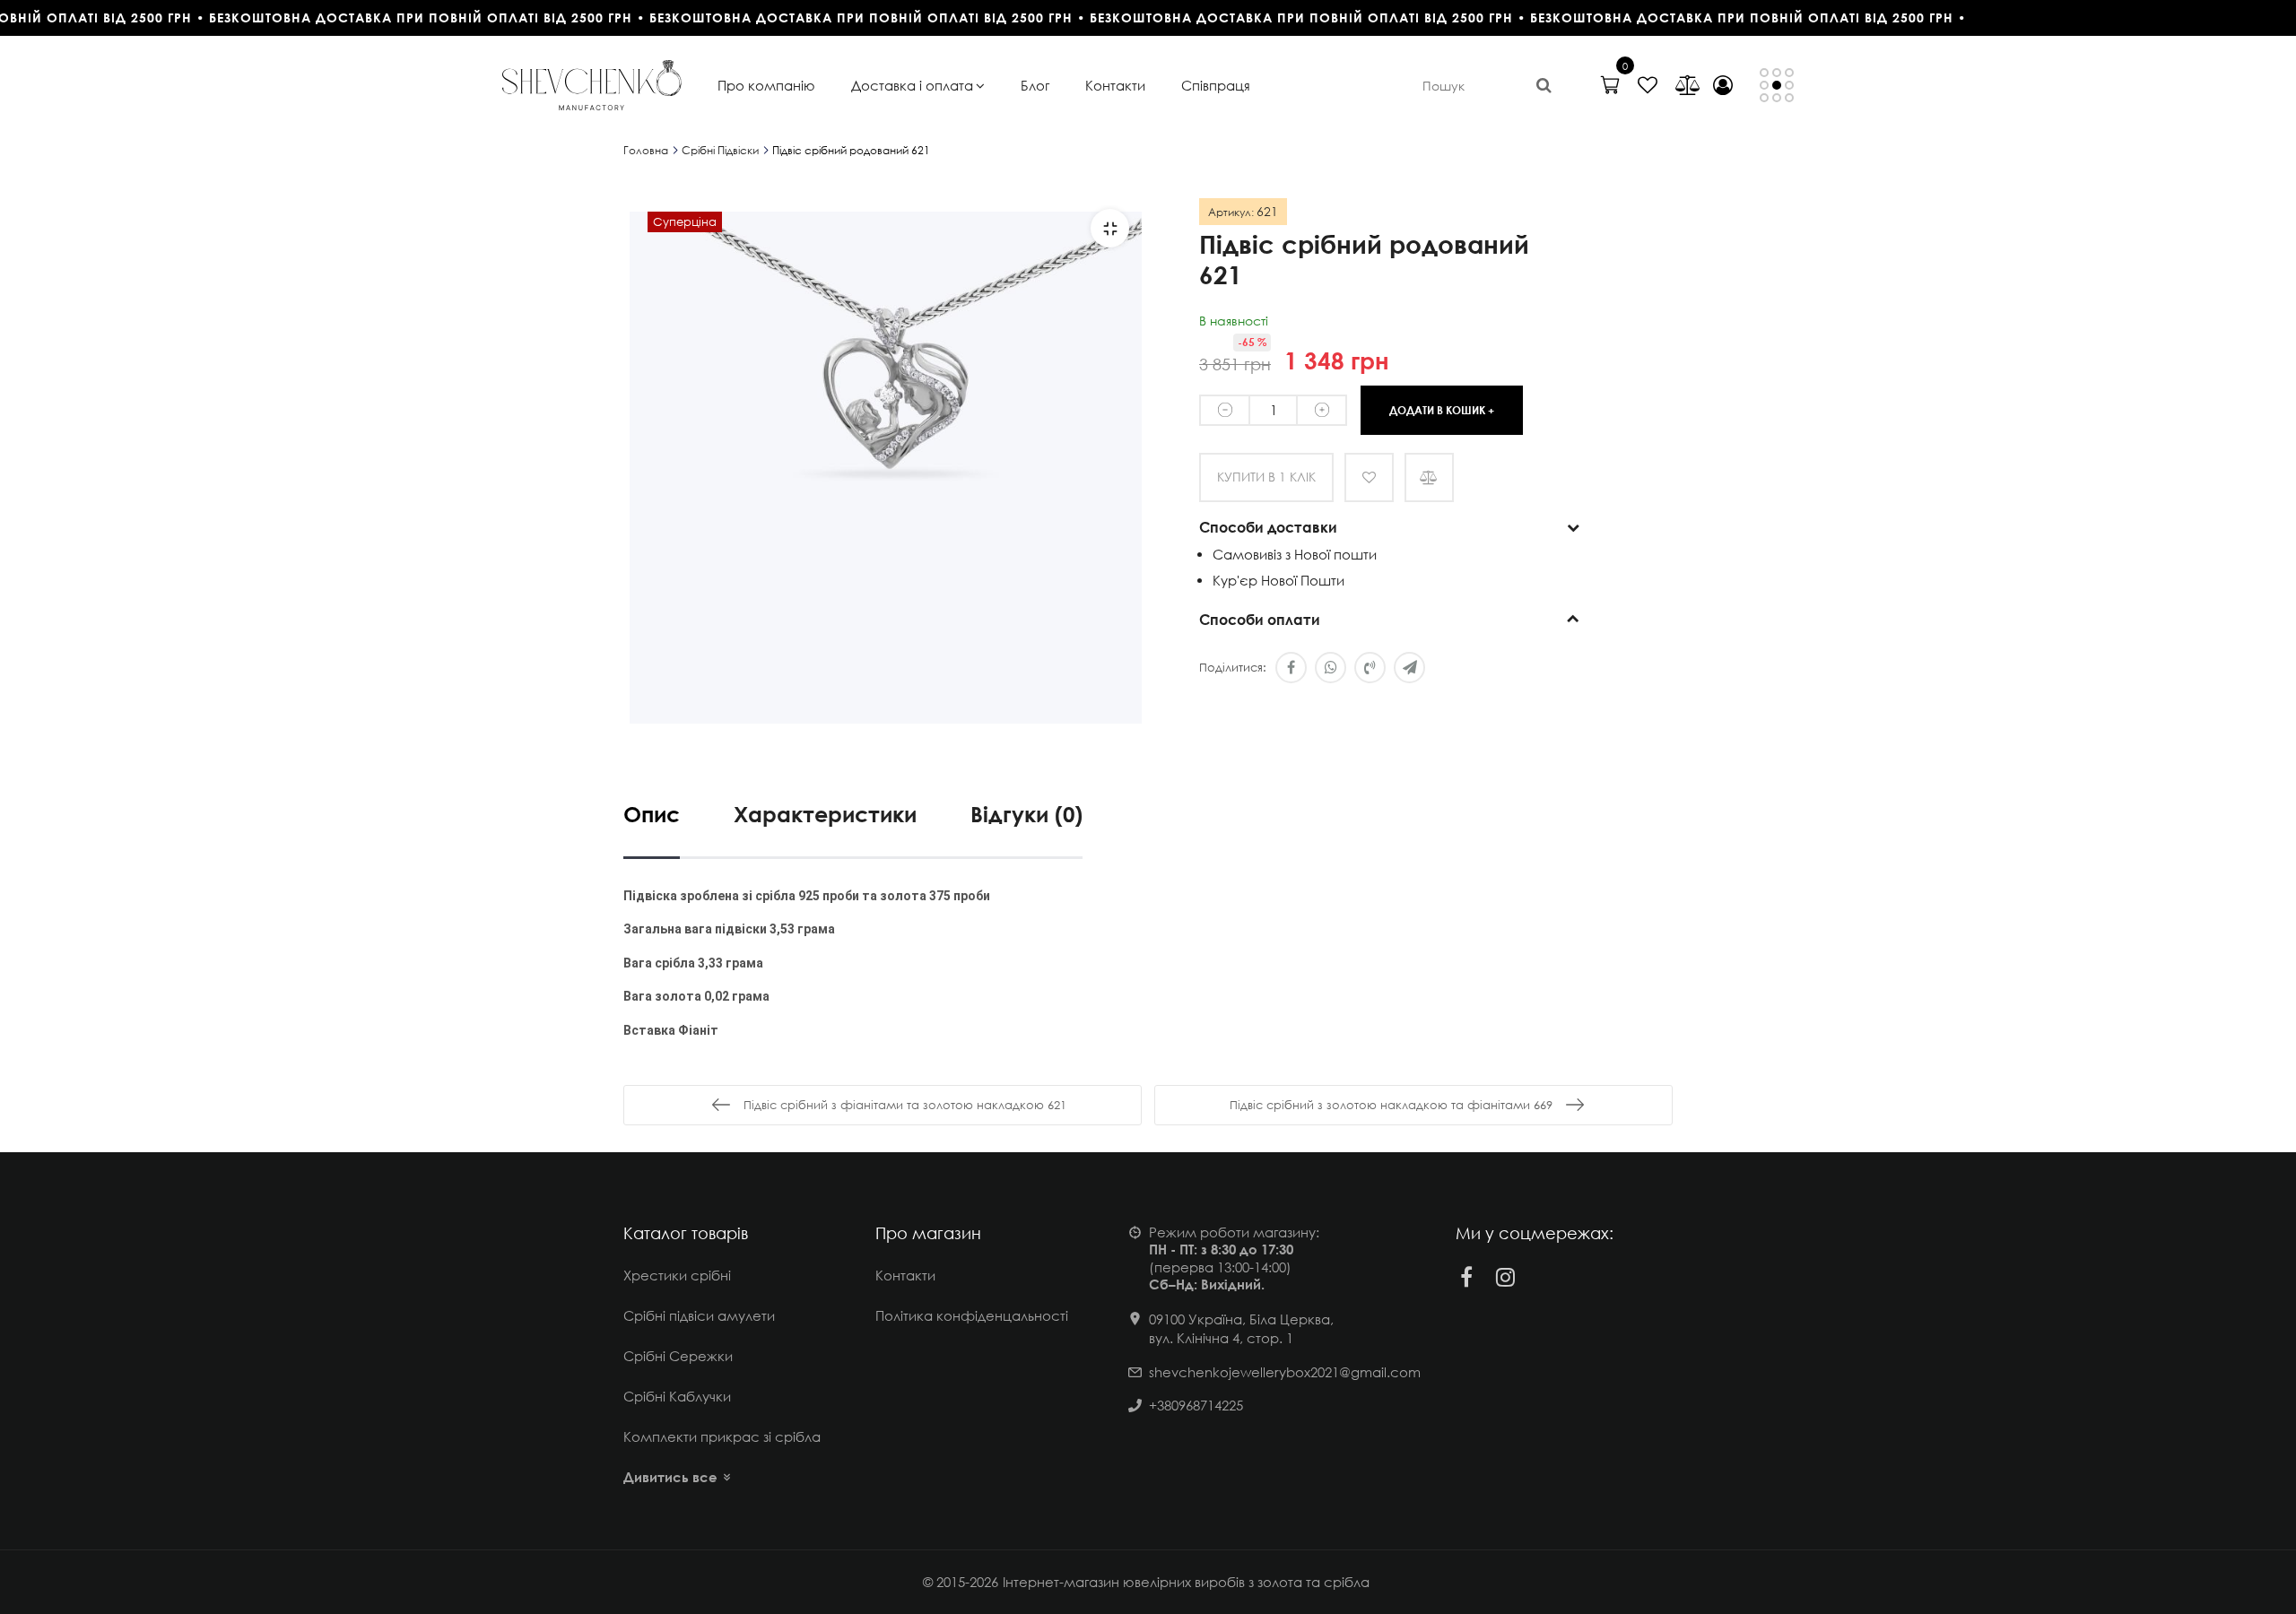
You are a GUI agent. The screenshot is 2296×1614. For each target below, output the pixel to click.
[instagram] (1506, 1277)
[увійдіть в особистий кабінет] (1723, 85)
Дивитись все (670, 1477)
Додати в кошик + (1442, 409)
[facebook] (1466, 1277)
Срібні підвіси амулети (699, 1315)
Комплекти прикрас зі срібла (722, 1436)
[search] (1544, 85)
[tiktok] (1545, 1277)
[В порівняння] (1429, 477)
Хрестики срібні (677, 1275)
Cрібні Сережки (678, 1356)
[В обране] (1369, 477)
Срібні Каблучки (677, 1396)
